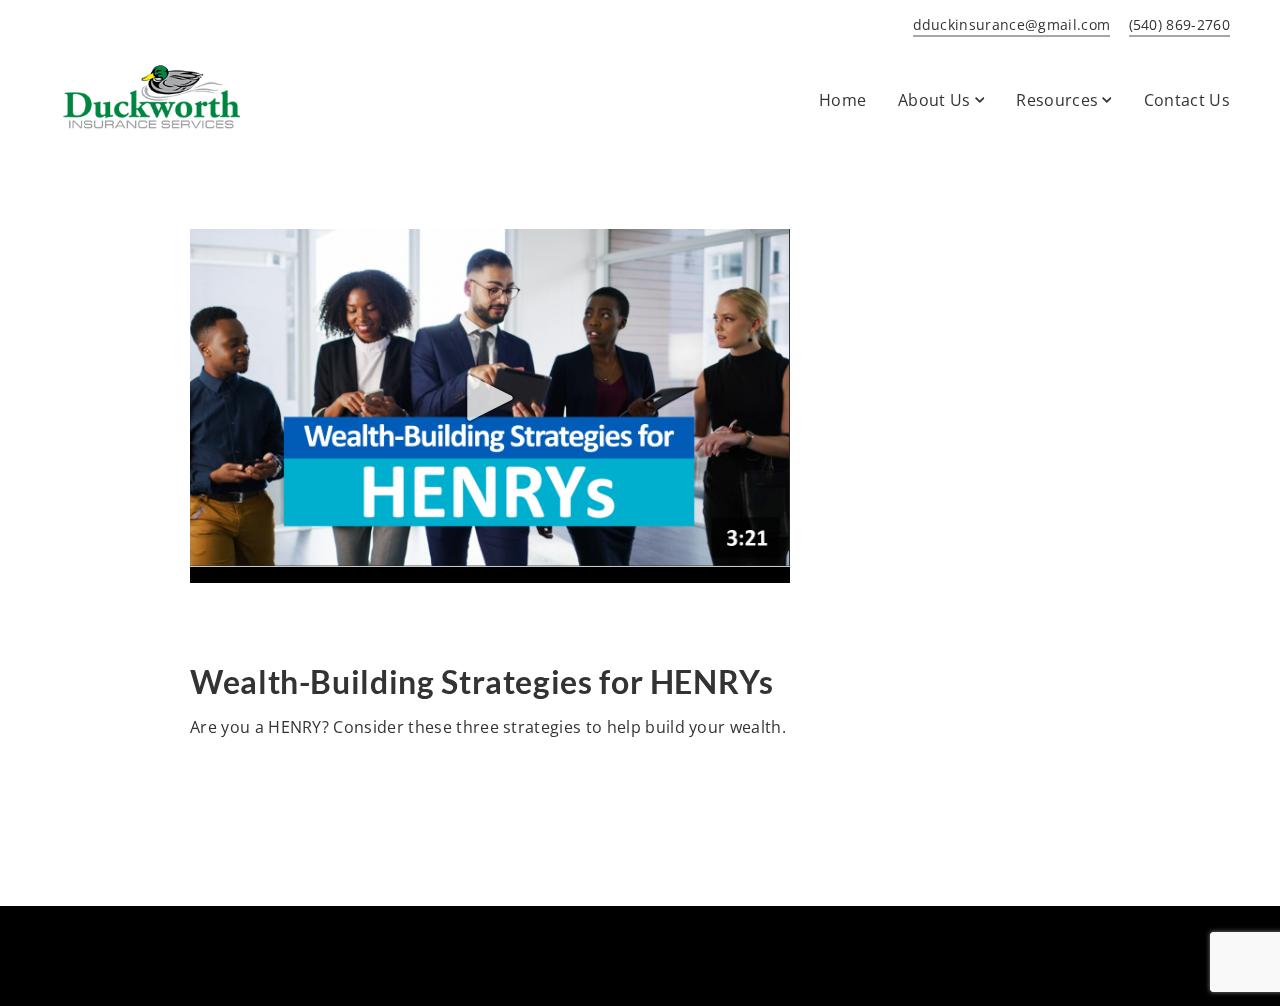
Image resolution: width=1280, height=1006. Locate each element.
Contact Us (1187, 100)
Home (842, 100)
